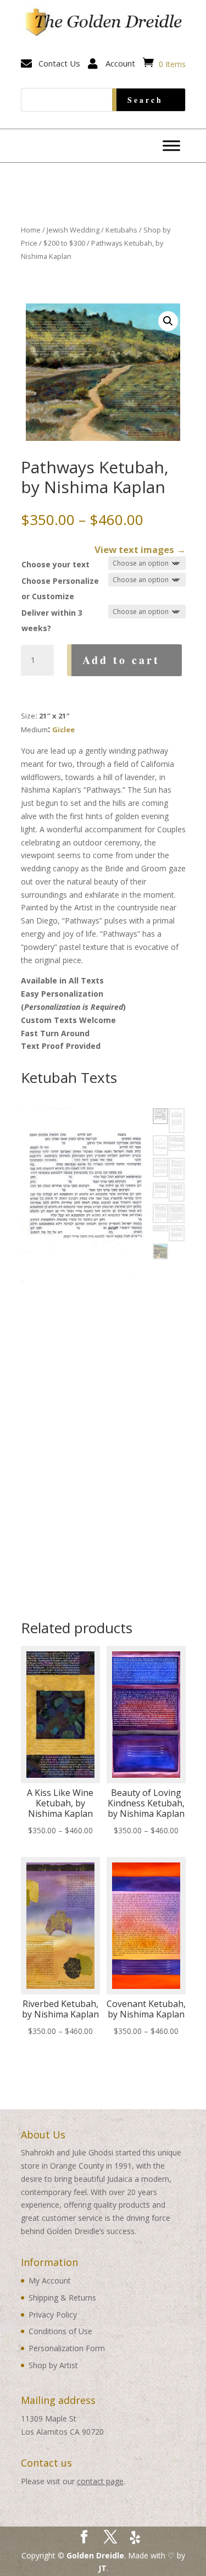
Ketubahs (121, 230)
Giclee (63, 729)
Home (31, 230)
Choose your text (55, 564)
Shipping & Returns (62, 2298)
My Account (50, 2281)
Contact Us (59, 63)
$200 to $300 (64, 243)
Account (120, 63)
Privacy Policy (53, 2315)
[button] (168, 321)
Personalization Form (67, 2348)
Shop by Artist (53, 2365)
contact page (100, 2481)
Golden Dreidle (95, 2555)
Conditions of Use (60, 2331)
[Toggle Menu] (171, 146)
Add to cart (121, 660)
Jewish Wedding (73, 230)
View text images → (140, 549)
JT (102, 2568)
